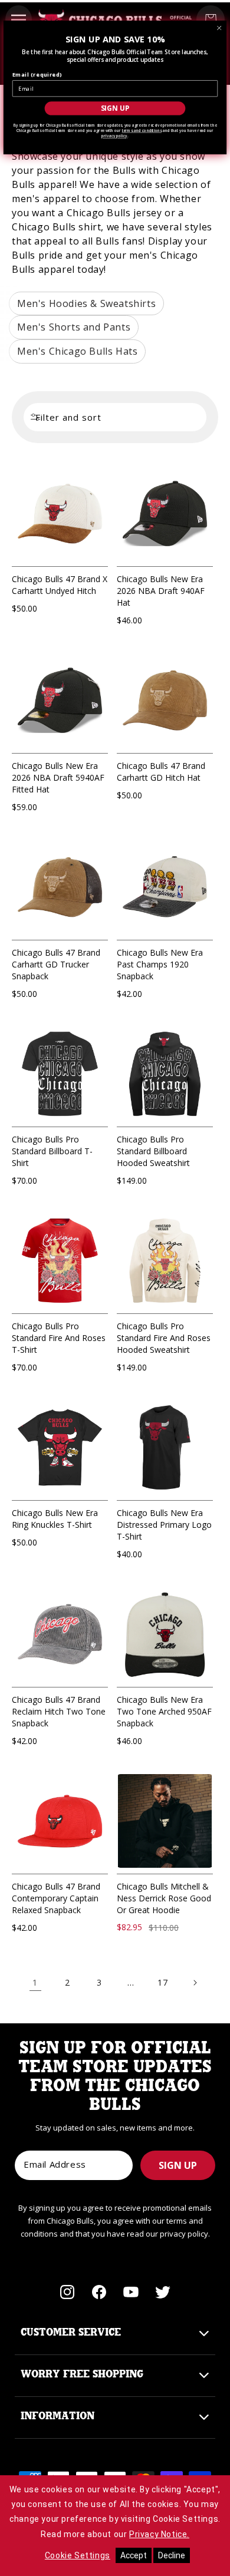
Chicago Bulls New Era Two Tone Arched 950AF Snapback (164, 1711)
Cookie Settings (78, 2555)
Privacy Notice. (159, 2534)
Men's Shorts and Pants (74, 327)
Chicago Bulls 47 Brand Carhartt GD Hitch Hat (161, 772)
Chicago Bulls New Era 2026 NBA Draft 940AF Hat (161, 591)
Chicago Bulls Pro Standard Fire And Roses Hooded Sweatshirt (164, 1338)
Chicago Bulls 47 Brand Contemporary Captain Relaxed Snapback (56, 1898)
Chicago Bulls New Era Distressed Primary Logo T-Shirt (164, 1525)
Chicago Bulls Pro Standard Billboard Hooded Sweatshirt (153, 1151)
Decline (172, 2555)
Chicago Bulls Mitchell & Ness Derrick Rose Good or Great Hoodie (164, 1898)
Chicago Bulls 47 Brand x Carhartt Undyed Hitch (60, 585)
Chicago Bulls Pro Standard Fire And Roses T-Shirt (59, 1338)
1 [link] (35, 1982)
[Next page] (195, 1983)
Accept (134, 2555)
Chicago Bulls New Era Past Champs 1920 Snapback (160, 964)
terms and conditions (142, 131)
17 (162, 1982)
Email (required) (37, 75)
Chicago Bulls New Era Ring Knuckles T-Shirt (55, 1519)
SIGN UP (178, 2165)
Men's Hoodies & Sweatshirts (86, 303)
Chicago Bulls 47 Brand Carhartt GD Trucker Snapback (56, 964)
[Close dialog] (219, 28)
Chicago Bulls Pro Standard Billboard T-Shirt (52, 1151)
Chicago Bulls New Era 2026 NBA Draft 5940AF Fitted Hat (58, 777)
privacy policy (114, 136)
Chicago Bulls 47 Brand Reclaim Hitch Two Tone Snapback (59, 1711)
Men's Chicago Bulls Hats (77, 351)
